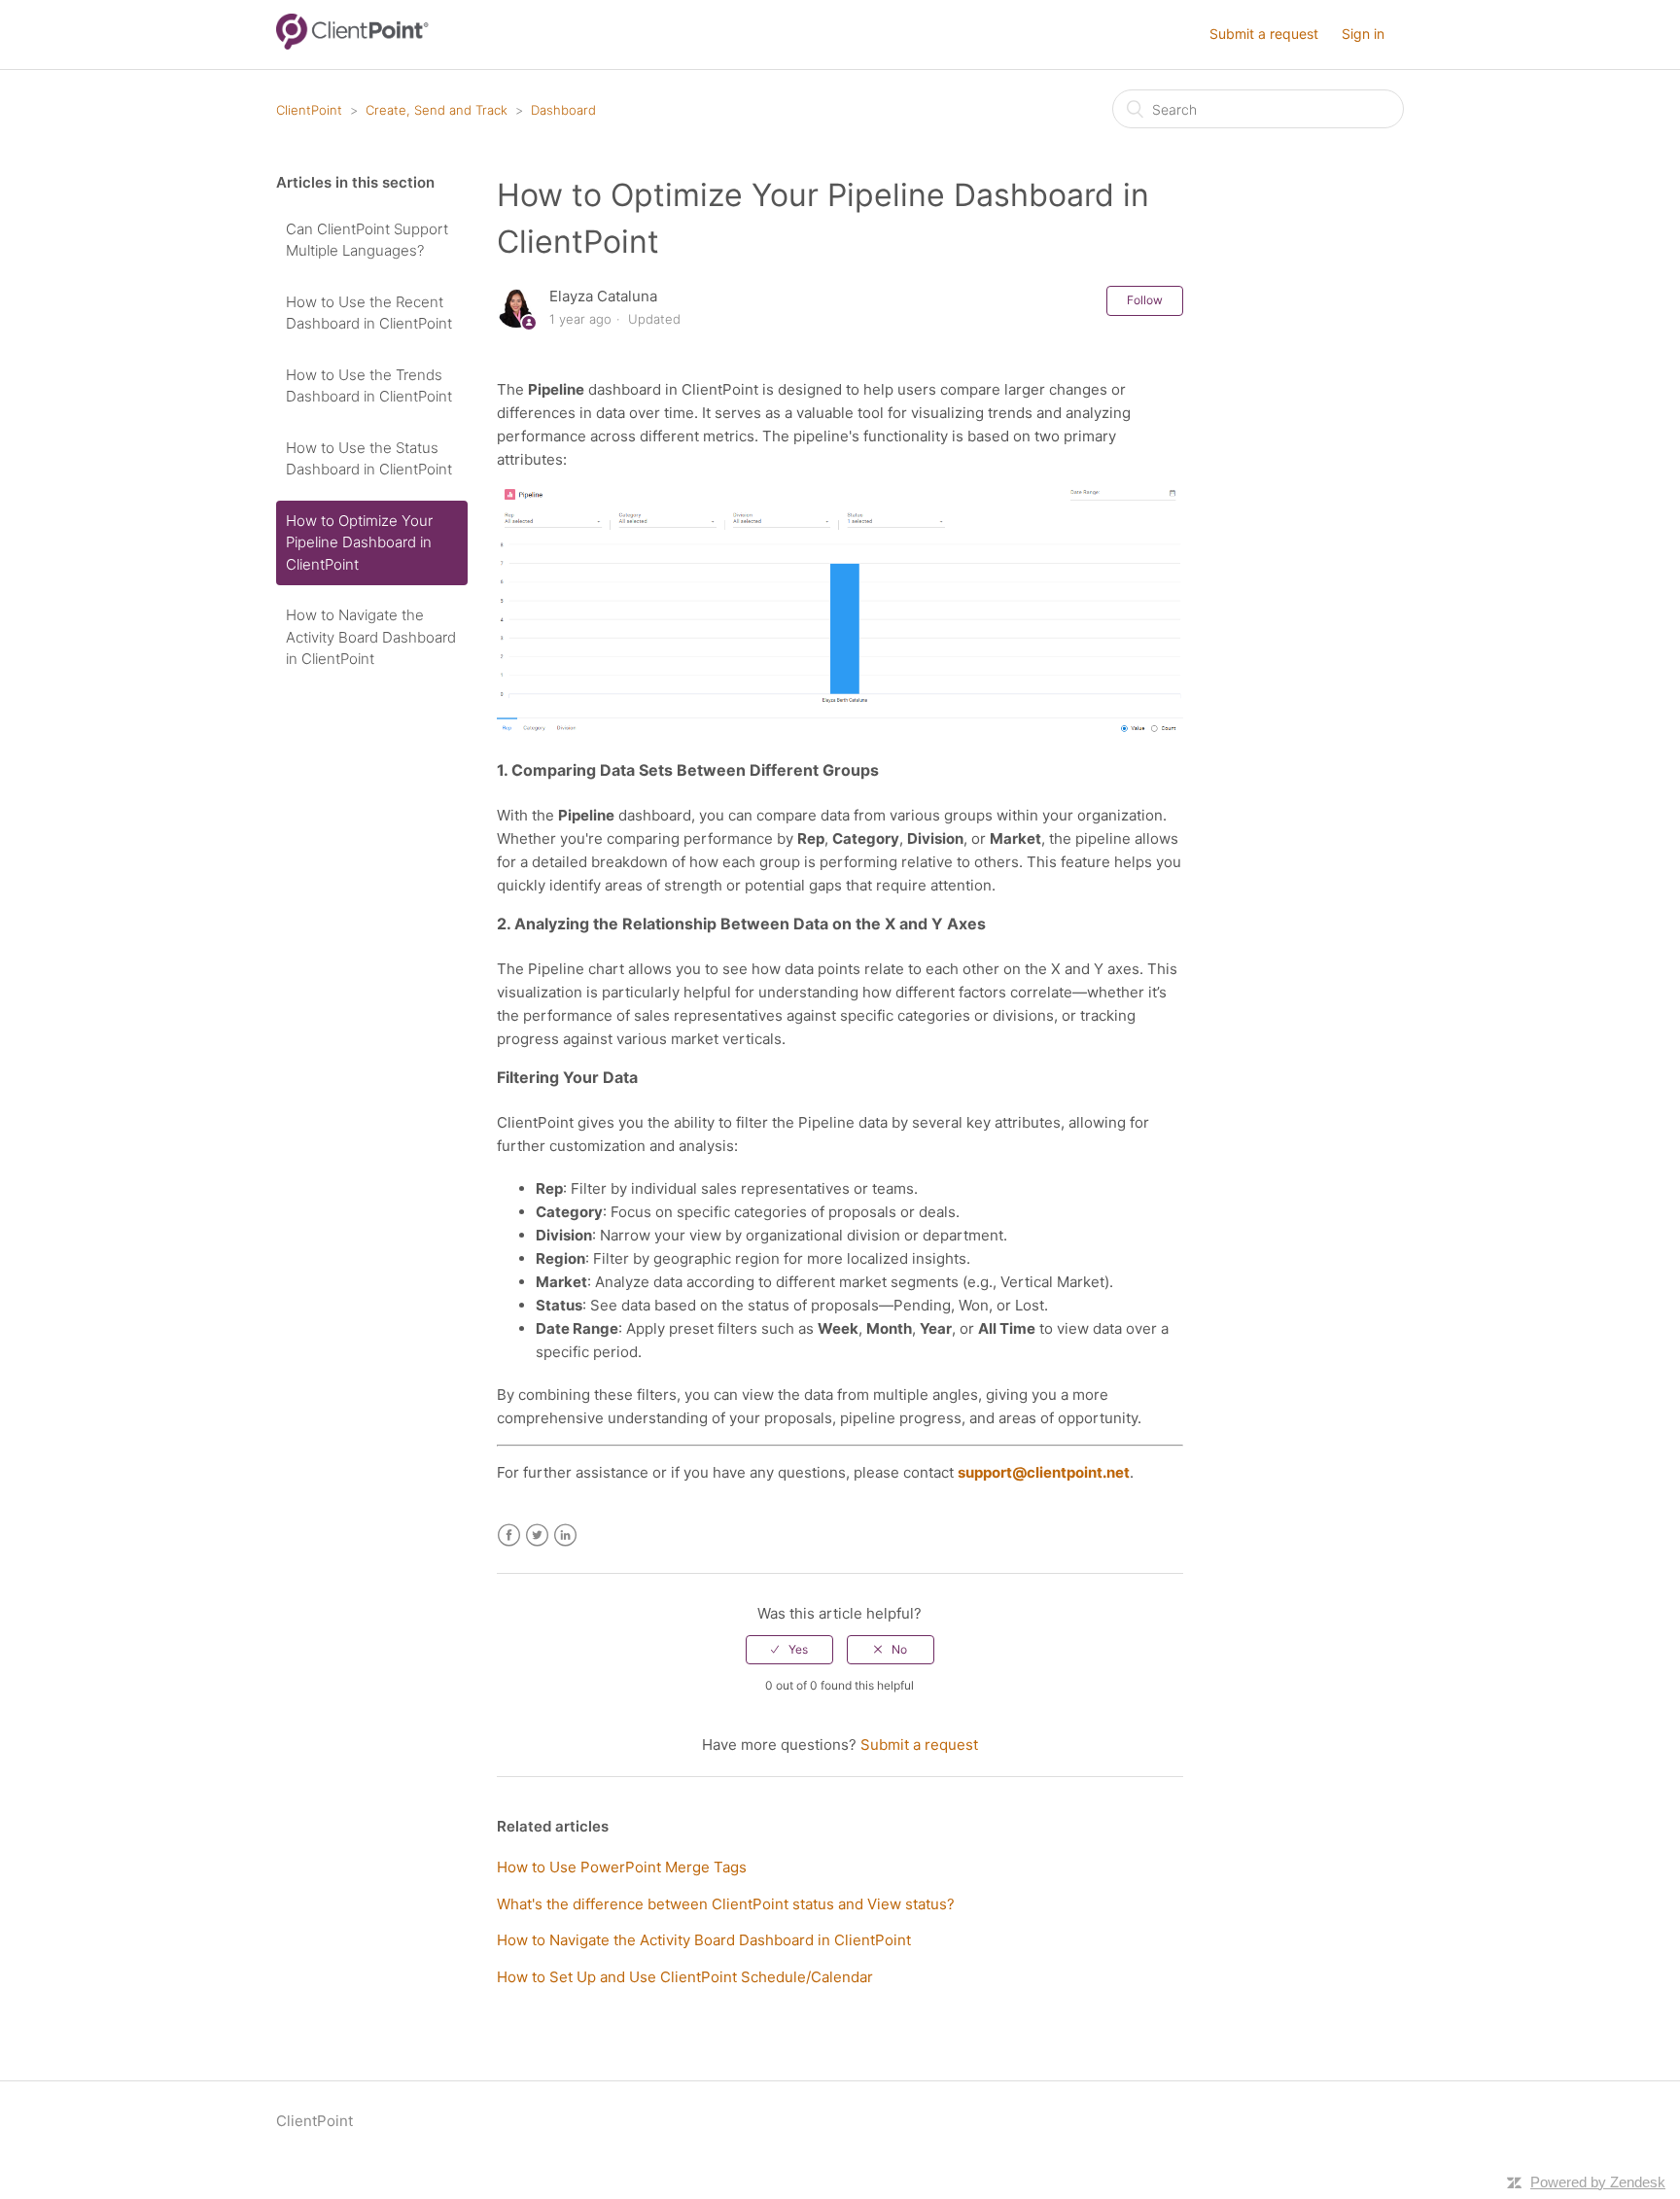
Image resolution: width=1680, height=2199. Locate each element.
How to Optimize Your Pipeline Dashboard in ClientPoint (359, 542)
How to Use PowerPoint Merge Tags (622, 1867)
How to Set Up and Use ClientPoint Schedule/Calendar (685, 1977)
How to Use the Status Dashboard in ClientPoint (369, 459)
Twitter (537, 1536)
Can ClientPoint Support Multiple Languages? (367, 240)
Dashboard (563, 110)
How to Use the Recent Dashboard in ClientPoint (369, 313)
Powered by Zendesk (1598, 2182)
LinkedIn (565, 1536)
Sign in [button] (1363, 34)
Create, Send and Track (437, 110)
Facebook (509, 1536)
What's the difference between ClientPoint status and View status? (726, 1904)
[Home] (352, 44)
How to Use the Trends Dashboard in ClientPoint (369, 386)
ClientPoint (309, 110)
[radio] (789, 1650)
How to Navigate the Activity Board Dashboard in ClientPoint (371, 637)
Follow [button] (1145, 300)
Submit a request (1264, 34)
